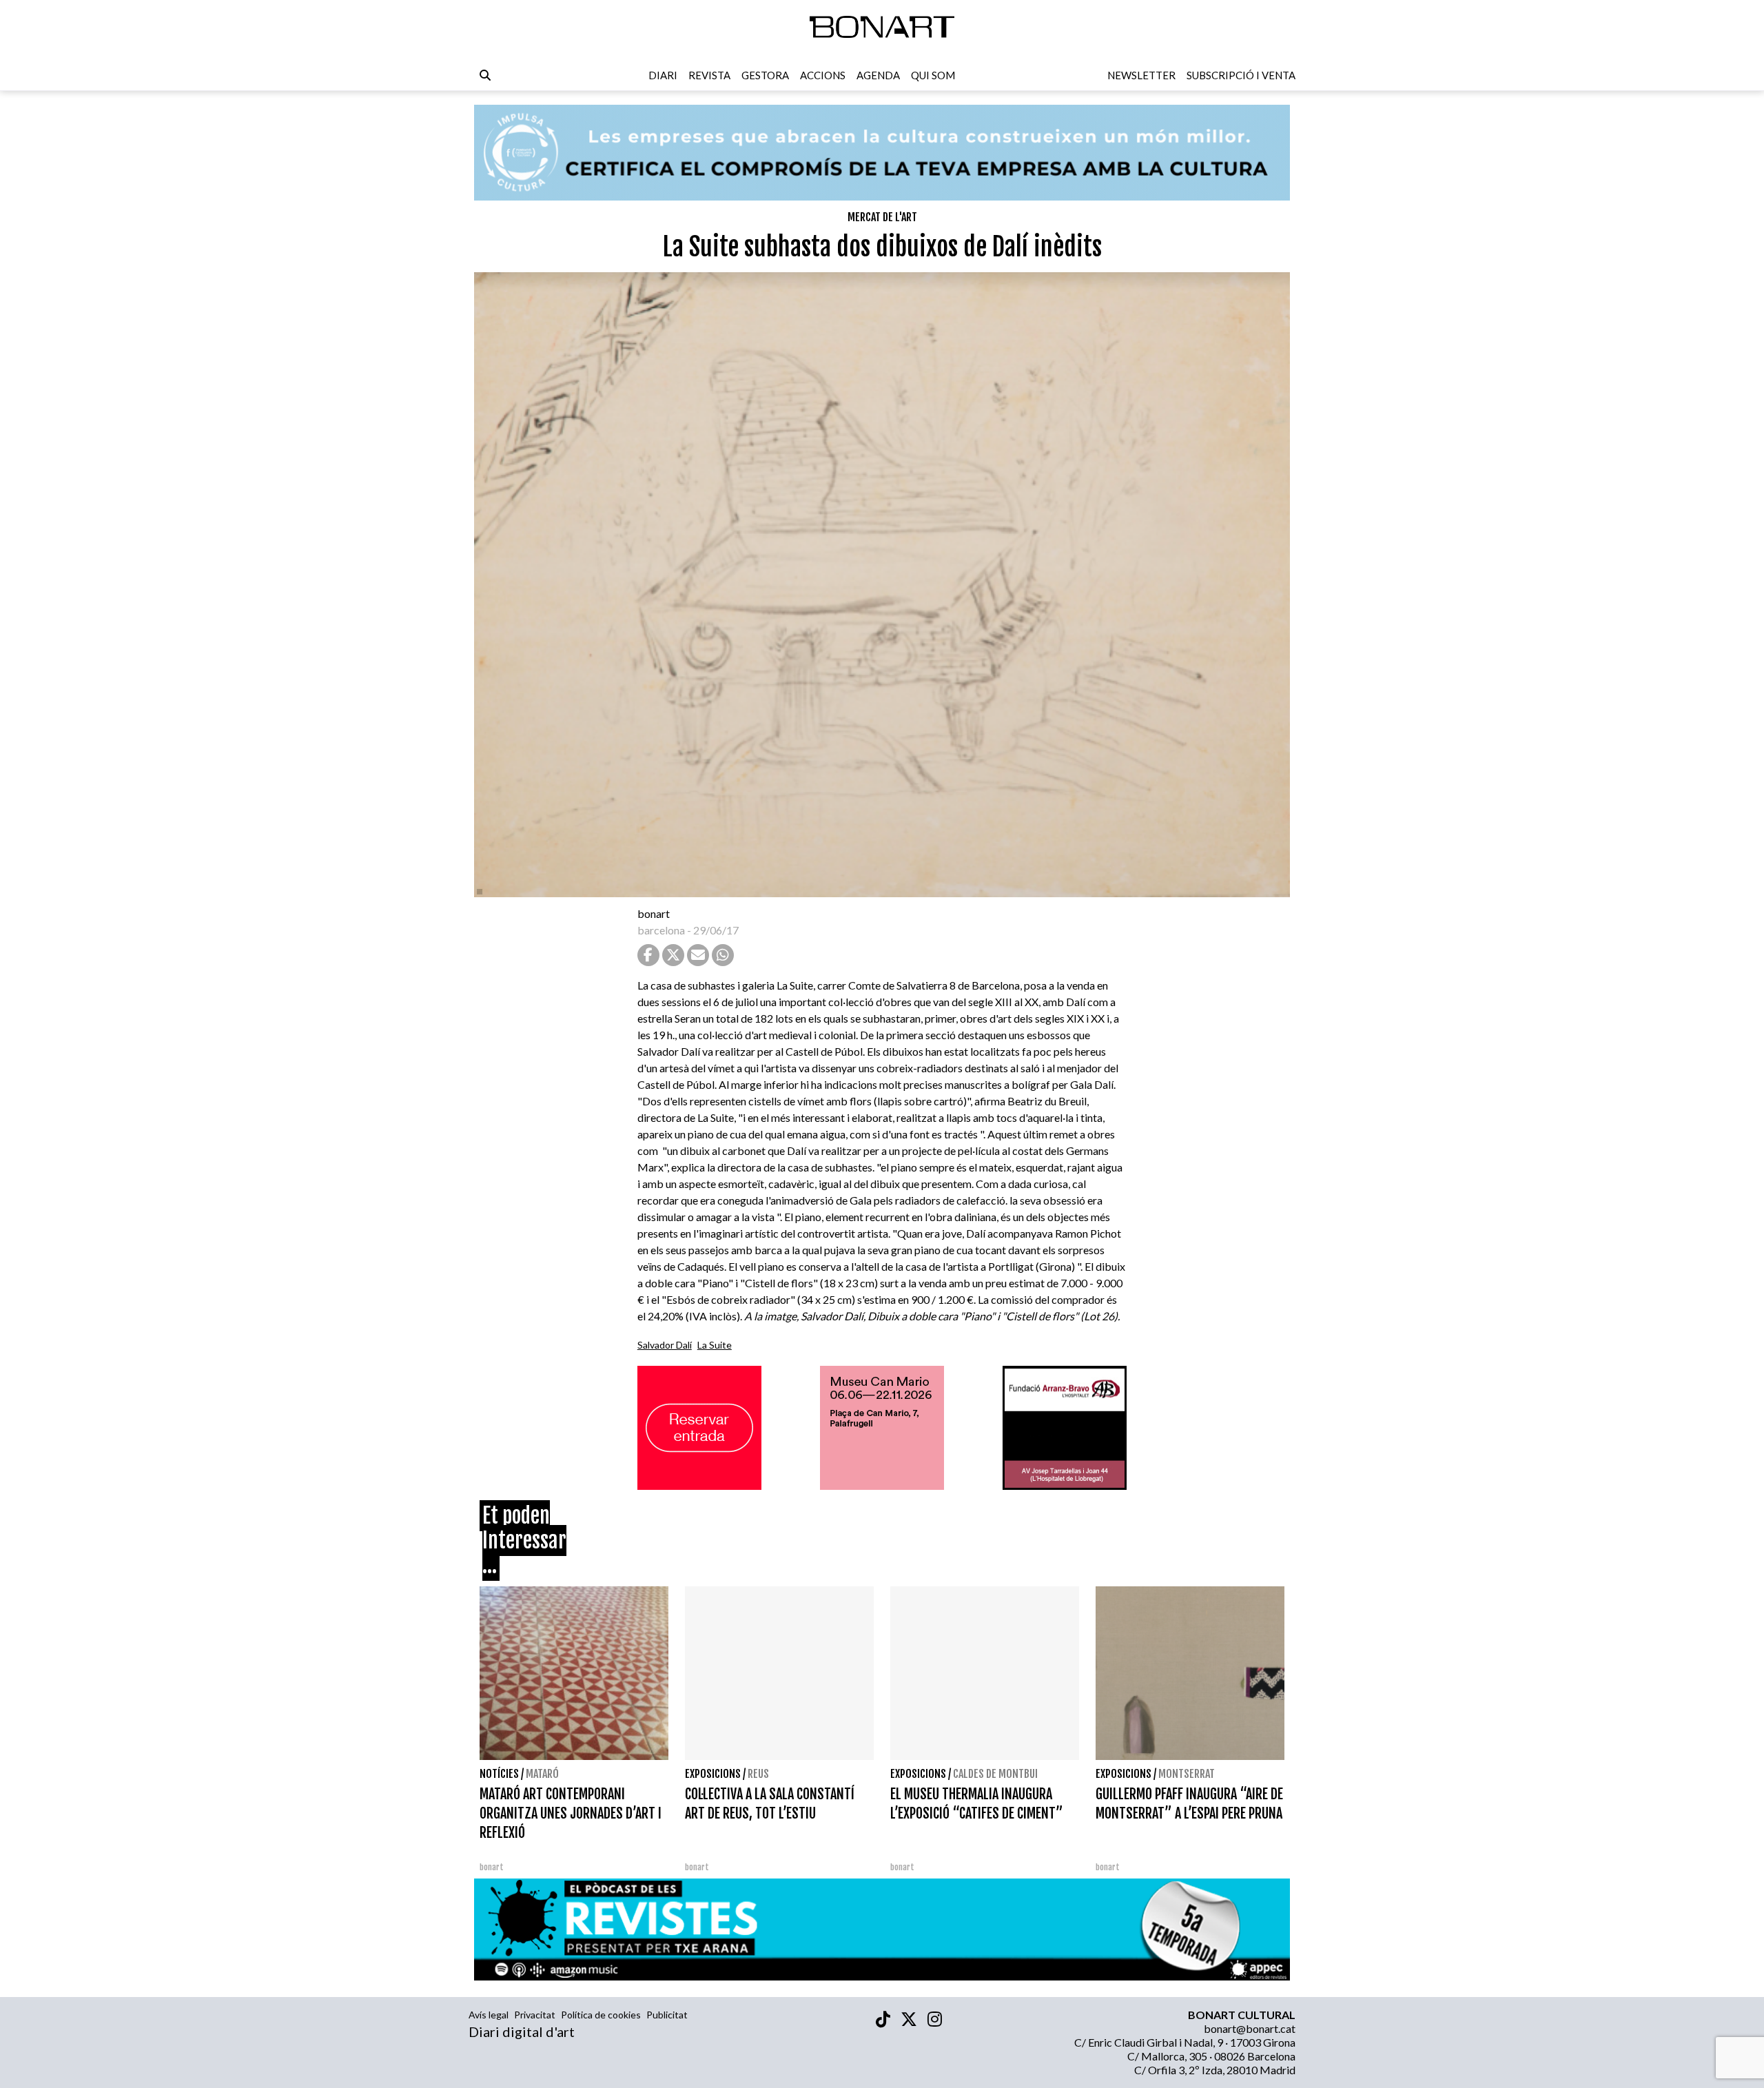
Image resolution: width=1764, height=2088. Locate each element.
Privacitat (535, 2015)
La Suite (715, 1345)
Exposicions (713, 1774)
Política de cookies (601, 2015)
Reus (758, 1774)
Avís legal (489, 2015)
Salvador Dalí (665, 1345)
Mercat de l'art (882, 217)
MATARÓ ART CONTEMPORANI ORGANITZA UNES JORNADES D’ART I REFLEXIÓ (571, 1813)
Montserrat (1187, 1774)
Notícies (499, 1774)
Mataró (542, 1774)
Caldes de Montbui (995, 1774)
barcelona (661, 930)
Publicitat (667, 2015)
